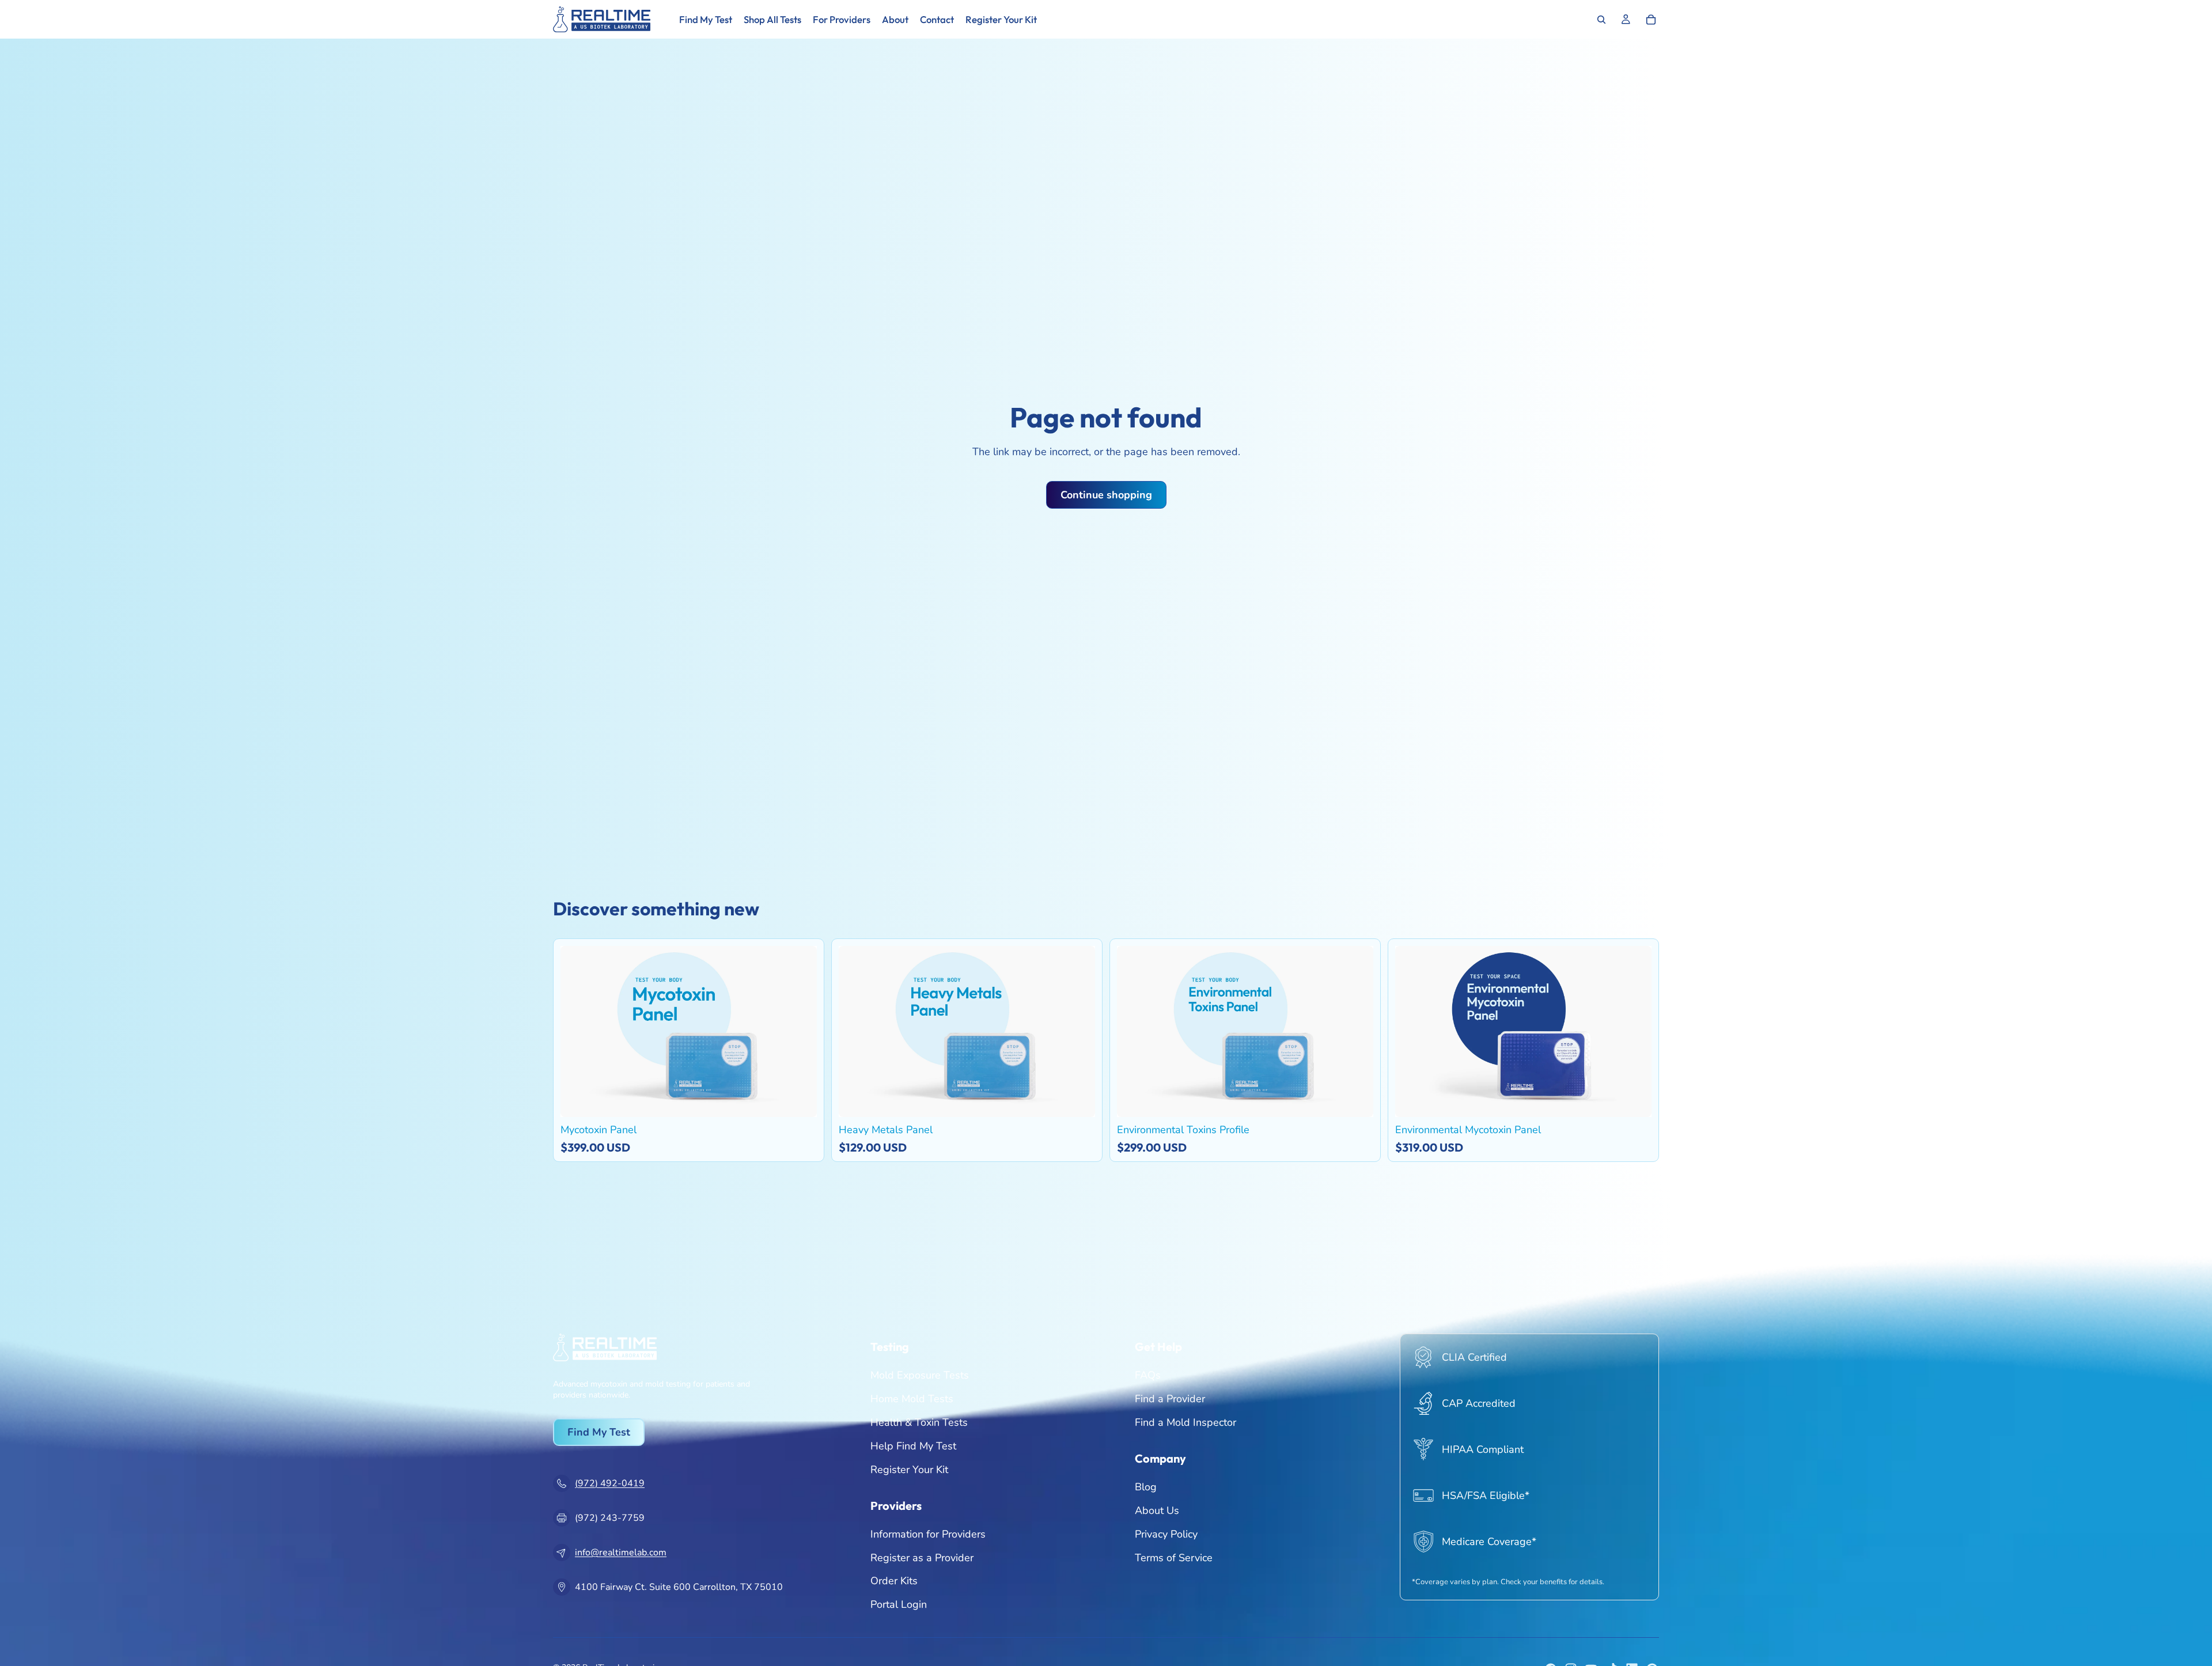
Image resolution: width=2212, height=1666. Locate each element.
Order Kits (894, 1581)
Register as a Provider (922, 1557)
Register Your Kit (909, 1469)
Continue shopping (1106, 495)
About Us (1157, 1510)
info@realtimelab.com (621, 1553)
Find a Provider (1170, 1399)
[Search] (1601, 20)
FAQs (1148, 1375)
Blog (1146, 1487)
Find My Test (599, 1432)
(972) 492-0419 (610, 1483)
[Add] (800, 1099)
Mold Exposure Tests (920, 1375)
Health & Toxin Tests (919, 1422)
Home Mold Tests (912, 1399)
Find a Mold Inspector (1185, 1422)
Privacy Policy (1166, 1534)
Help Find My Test (913, 1446)
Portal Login (899, 1604)
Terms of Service (1174, 1557)
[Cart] (1651, 20)
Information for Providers (928, 1534)
